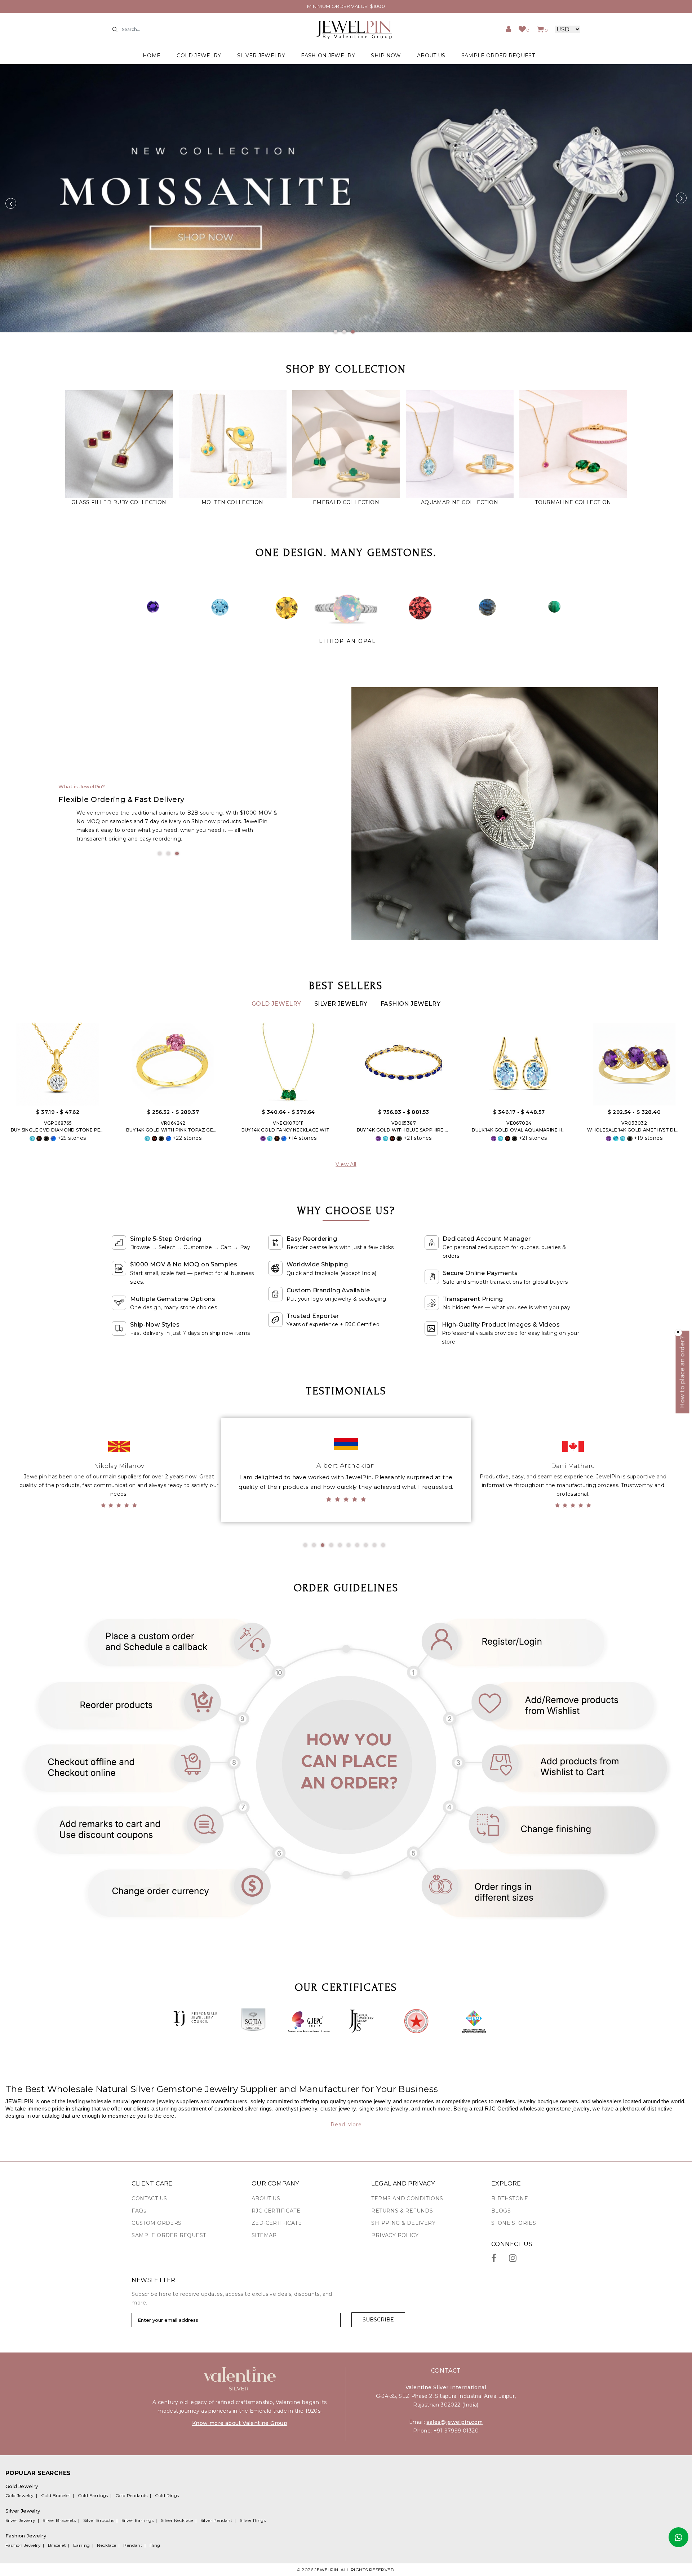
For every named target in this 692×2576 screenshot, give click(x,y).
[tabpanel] (346, 198)
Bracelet (57, 2545)
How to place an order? (682, 1372)
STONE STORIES (514, 2223)
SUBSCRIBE (378, 2320)
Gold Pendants (132, 2495)
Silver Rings (253, 2520)
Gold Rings (167, 2495)
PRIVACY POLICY (395, 2235)
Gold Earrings (93, 2495)
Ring (155, 2545)
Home (152, 56)
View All (346, 1164)
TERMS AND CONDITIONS (407, 2198)
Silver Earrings (137, 2520)
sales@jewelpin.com (454, 2422)
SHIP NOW (386, 56)
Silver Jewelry (342, 1004)
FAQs (139, 2211)
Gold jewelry (199, 56)
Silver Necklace (177, 2520)
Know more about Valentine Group (240, 2423)
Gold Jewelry (277, 1004)
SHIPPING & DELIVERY (403, 2223)
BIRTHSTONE (510, 2198)
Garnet (347, 641)
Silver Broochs (99, 2520)
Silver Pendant (217, 2520)
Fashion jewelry (328, 56)
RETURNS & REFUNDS (402, 2211)
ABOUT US (431, 56)
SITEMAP (264, 2235)
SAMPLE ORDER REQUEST (498, 56)
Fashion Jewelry (411, 1004)
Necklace (107, 2545)
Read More (346, 2125)
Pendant (133, 2545)
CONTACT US (149, 2198)
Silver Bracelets (59, 2520)
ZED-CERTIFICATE (277, 2223)
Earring (82, 2545)
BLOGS (501, 2211)
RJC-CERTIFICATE (276, 2211)
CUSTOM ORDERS (156, 2223)
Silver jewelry (261, 56)
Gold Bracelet (56, 2495)
